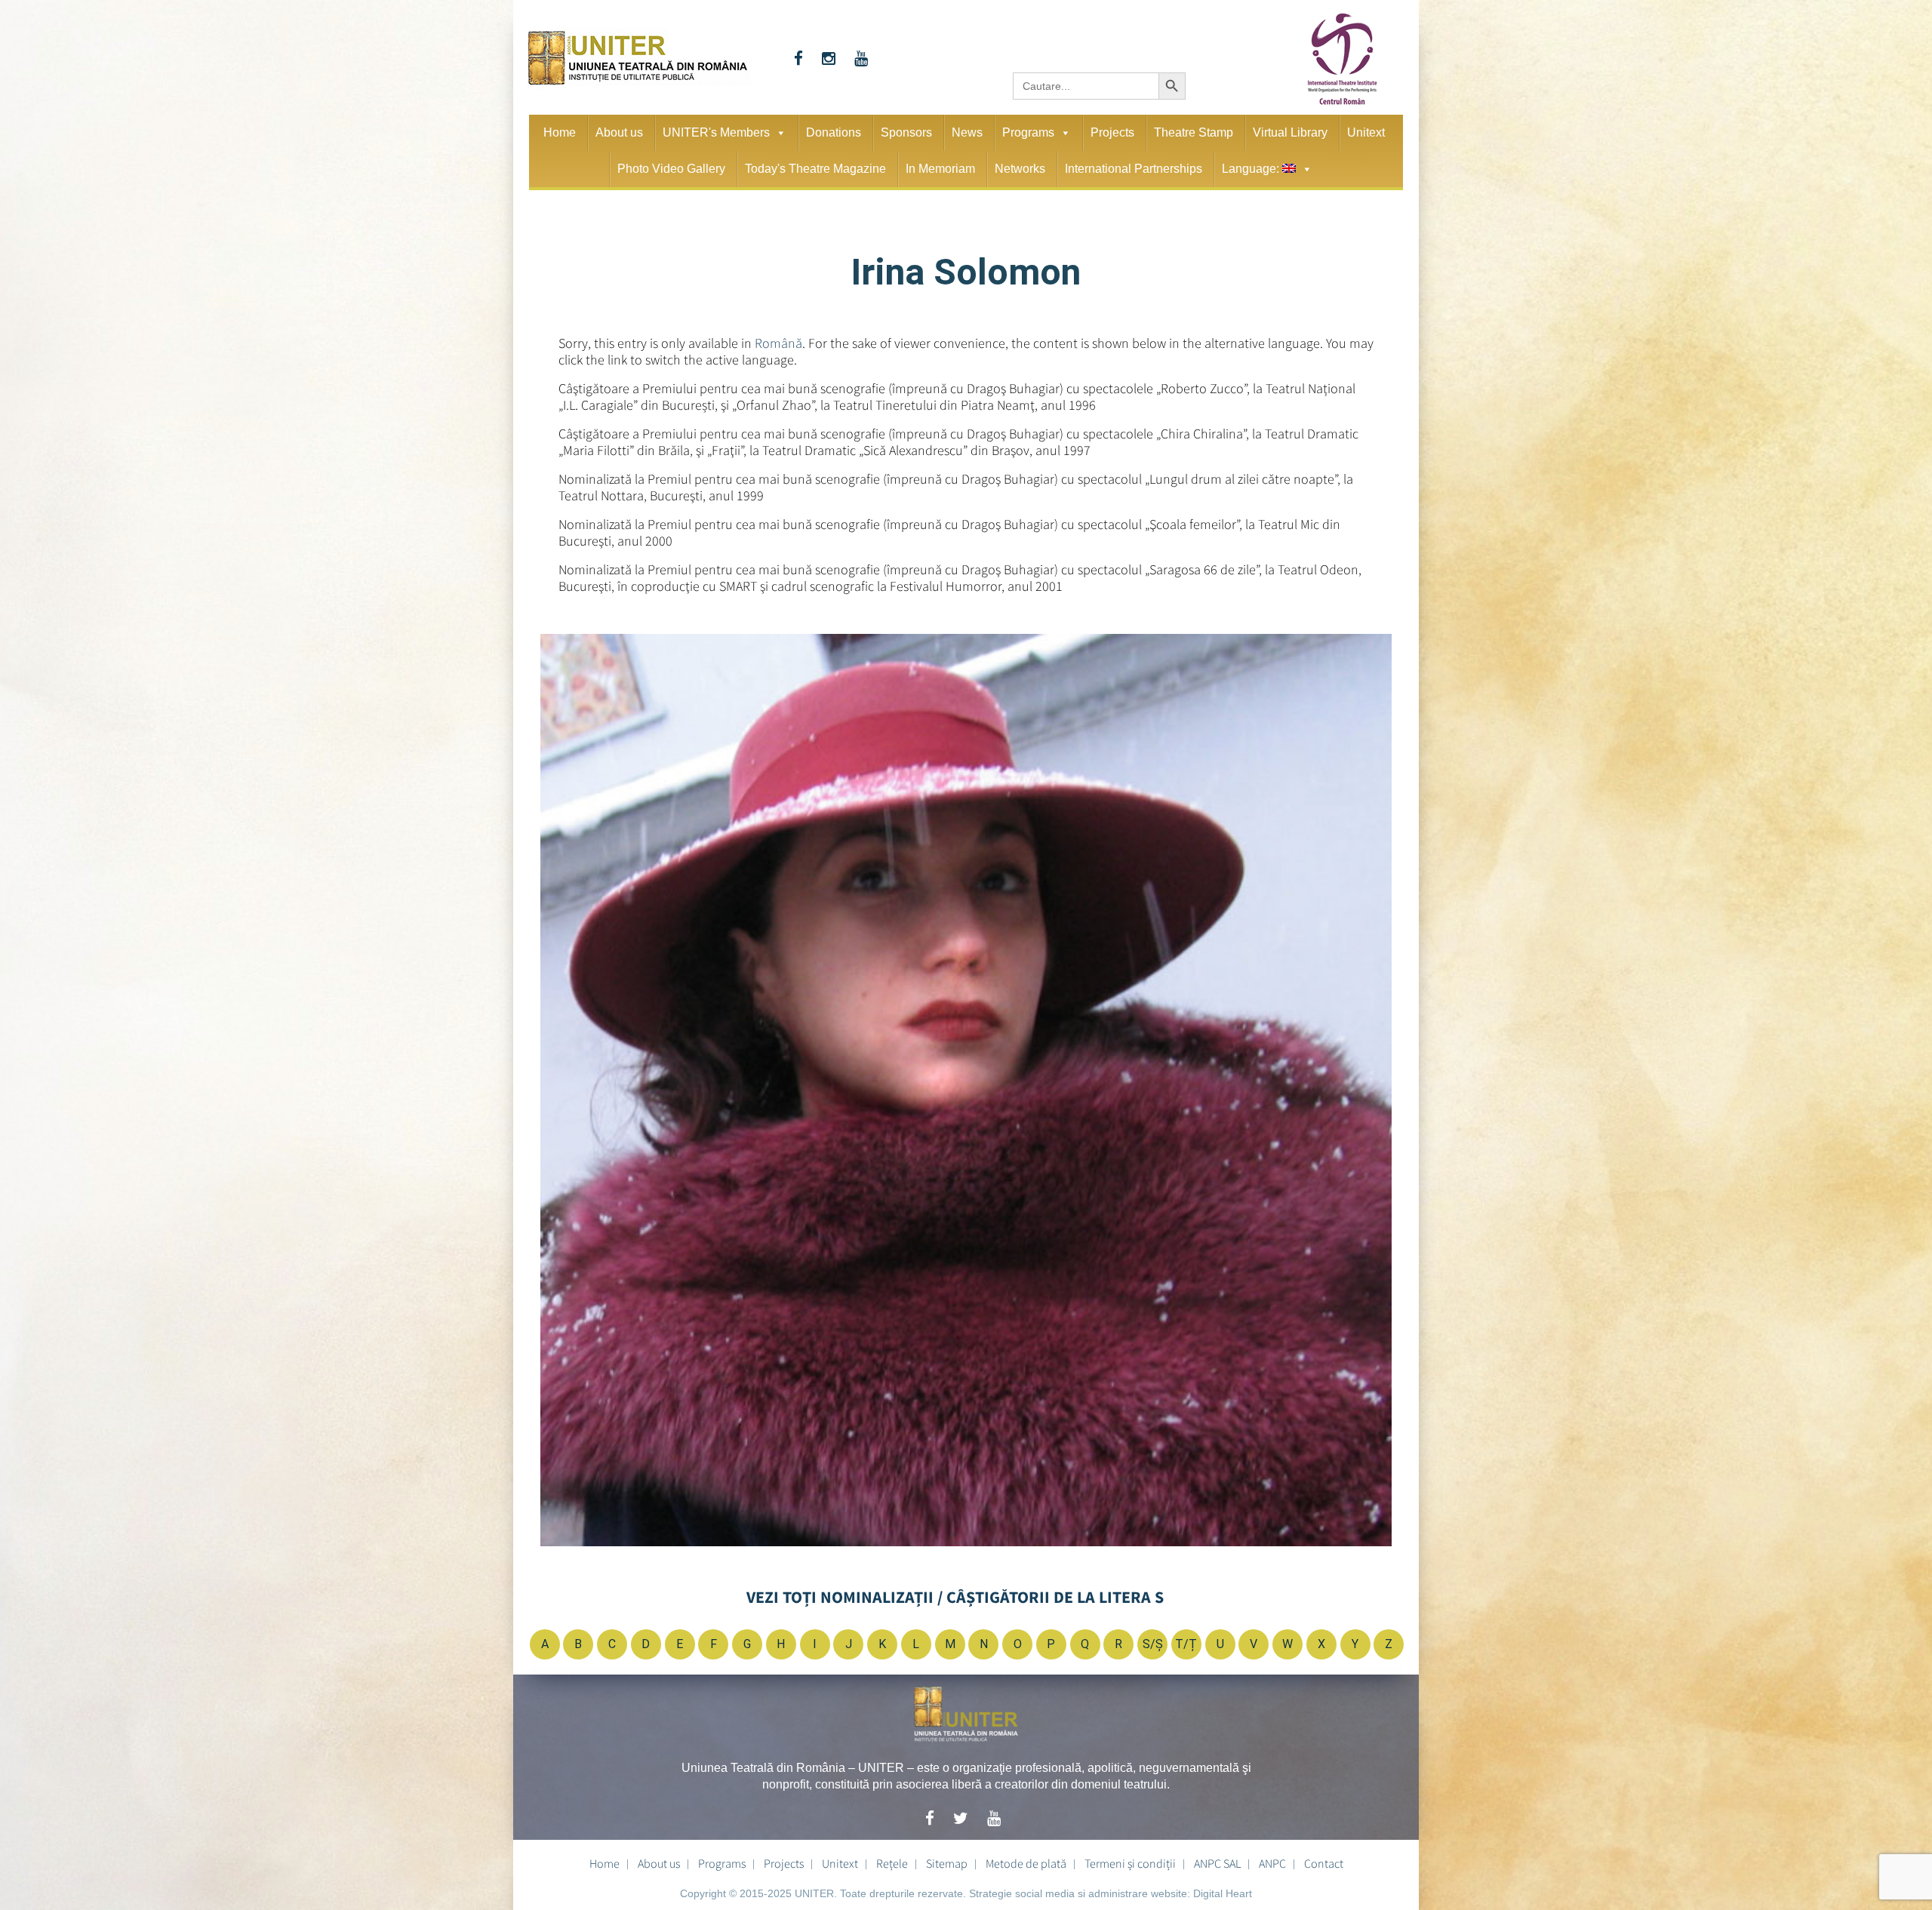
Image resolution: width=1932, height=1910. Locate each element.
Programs (1028, 132)
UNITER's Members (716, 132)
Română (778, 343)
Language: (1252, 169)
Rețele (892, 1863)
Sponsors (906, 132)
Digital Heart (1223, 1893)
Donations (834, 132)
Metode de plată (1026, 1863)
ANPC (1272, 1863)
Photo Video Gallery (671, 169)
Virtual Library (1290, 132)
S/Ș (1153, 1644)
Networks (1020, 169)
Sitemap (947, 1863)
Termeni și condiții (1130, 1863)
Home (560, 132)
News (967, 132)
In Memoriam (940, 169)
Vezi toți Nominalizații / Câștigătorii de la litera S (955, 1597)
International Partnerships (1134, 169)
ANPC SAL (1217, 1863)
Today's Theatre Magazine (815, 169)
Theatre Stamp (1194, 132)
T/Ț (1186, 1644)
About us (619, 132)
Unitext (1366, 132)
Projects (1112, 132)
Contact (1324, 1863)
